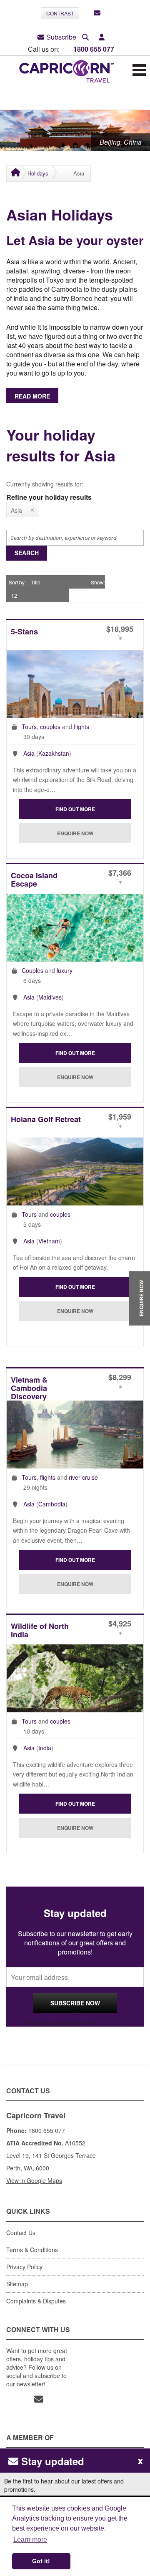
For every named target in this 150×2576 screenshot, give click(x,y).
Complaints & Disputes (36, 2301)
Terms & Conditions (32, 2250)
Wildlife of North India (40, 1631)
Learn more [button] (30, 2540)
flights (81, 727)
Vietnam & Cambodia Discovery (29, 1388)
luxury (65, 970)
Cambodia (52, 1504)
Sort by (17, 582)
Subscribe (61, 37)
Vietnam (49, 1241)
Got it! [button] (41, 2561)
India (45, 1748)
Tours (29, 727)
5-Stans (24, 632)
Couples (32, 970)
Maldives (50, 997)
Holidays (38, 173)
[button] (102, 37)
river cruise (83, 1477)
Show (97, 582)
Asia (29, 753)
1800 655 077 (94, 49)
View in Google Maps (34, 2180)
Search (27, 553)
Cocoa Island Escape (34, 880)
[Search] (85, 37)
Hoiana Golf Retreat (46, 1120)
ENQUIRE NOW (141, 1299)
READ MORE (32, 396)
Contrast (60, 13)
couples (50, 727)
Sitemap (17, 2284)
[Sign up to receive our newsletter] (97, 13)
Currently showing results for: (45, 484)
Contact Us (21, 2233)
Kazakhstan (54, 753)
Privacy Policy (111, 2022)
